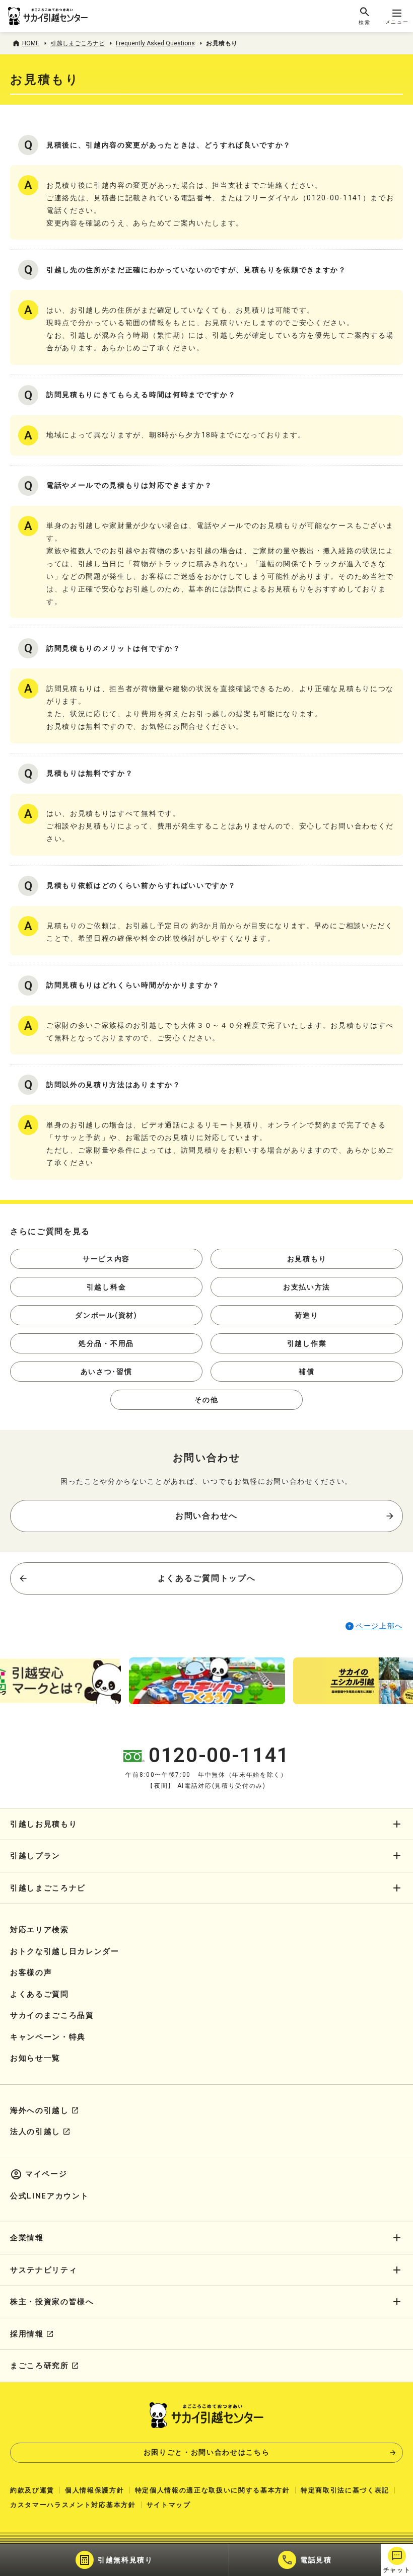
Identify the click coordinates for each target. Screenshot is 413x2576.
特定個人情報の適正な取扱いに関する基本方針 (213, 2490)
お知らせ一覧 (35, 2058)
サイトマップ (169, 2505)
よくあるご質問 (40, 1994)
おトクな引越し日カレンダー (65, 1951)
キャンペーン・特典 (48, 2037)
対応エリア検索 (40, 1930)
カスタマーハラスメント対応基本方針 (73, 2505)
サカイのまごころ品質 (52, 2015)
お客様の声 (31, 1973)
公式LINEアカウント (49, 2196)
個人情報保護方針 (94, 2490)
